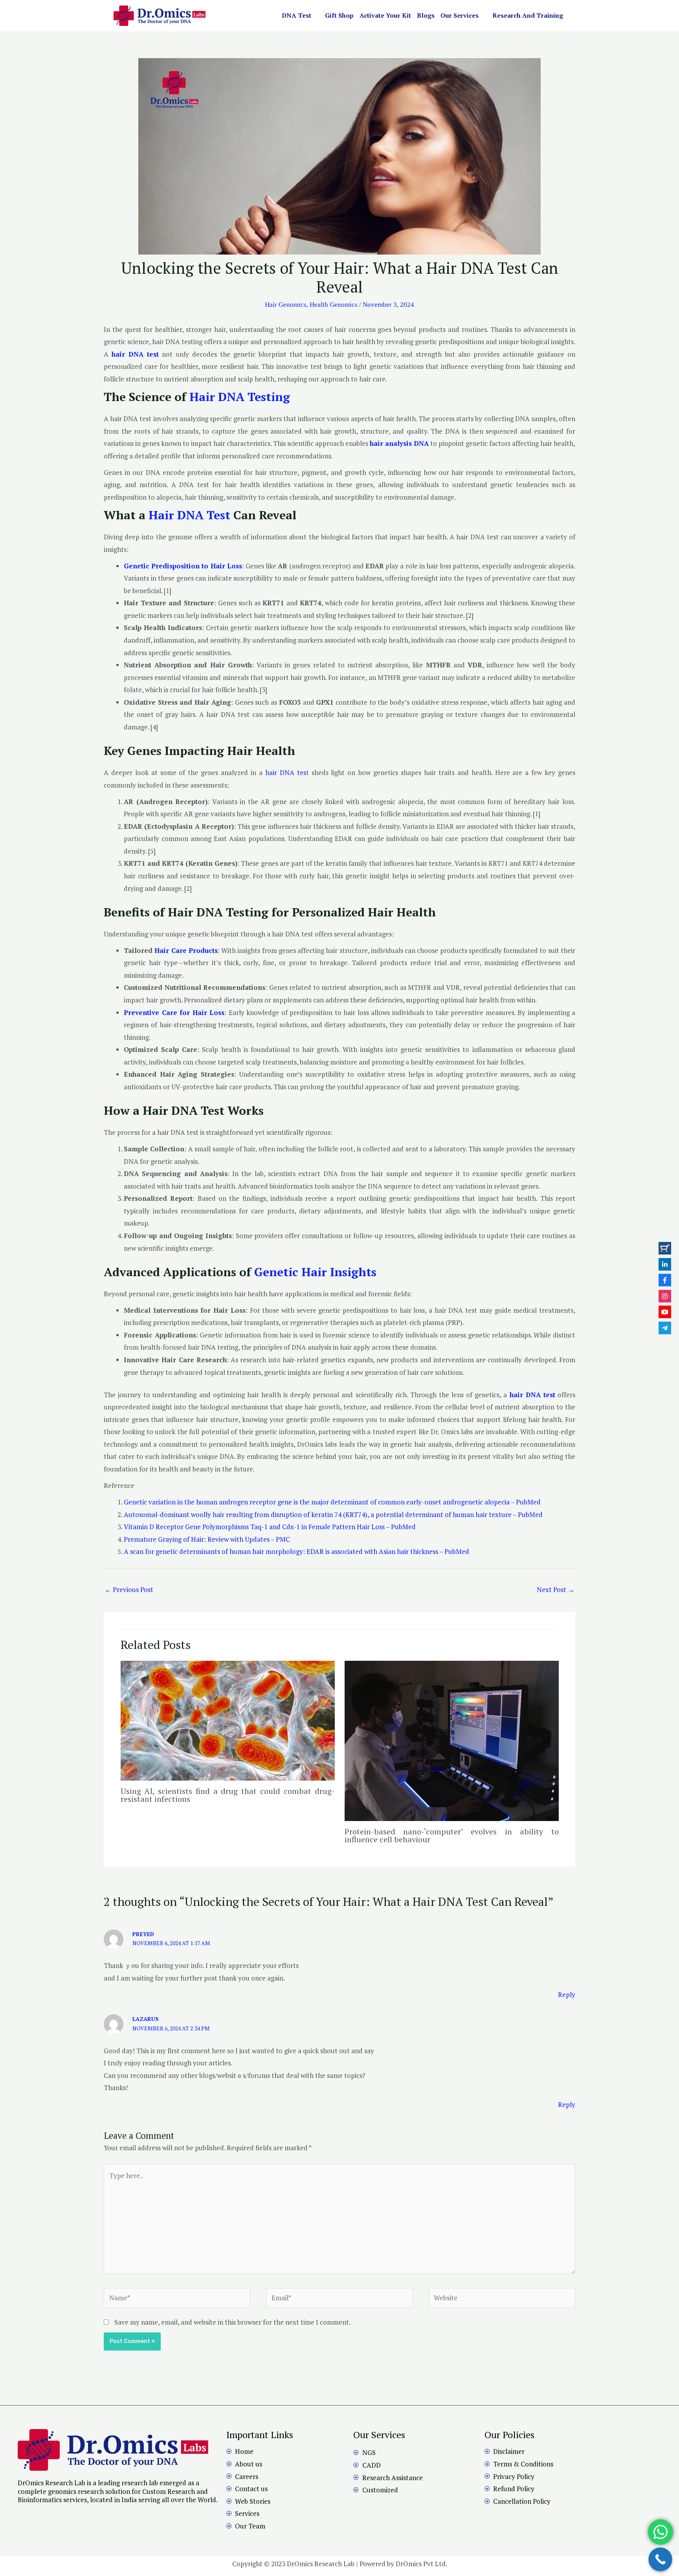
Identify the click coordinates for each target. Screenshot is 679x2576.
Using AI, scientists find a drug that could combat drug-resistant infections (228, 1795)
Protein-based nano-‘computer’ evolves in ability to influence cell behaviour (452, 1835)
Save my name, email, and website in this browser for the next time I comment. (232, 2322)
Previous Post (129, 1589)
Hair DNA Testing (240, 397)
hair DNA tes (286, 772)
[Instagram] (665, 1296)
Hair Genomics (286, 305)
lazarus (146, 2019)
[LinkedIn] (665, 1264)
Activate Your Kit (385, 15)
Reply (567, 1994)
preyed (143, 1934)
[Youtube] (665, 1312)
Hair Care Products (185, 950)
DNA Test (296, 15)
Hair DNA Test (189, 515)
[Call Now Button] (660, 2559)
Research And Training (528, 15)
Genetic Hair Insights (315, 1272)
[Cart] (665, 1248)
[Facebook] (665, 1280)
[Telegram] (665, 1328)
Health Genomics (334, 305)
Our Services (460, 15)
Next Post (556, 1589)
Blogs (426, 15)
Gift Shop (339, 15)
